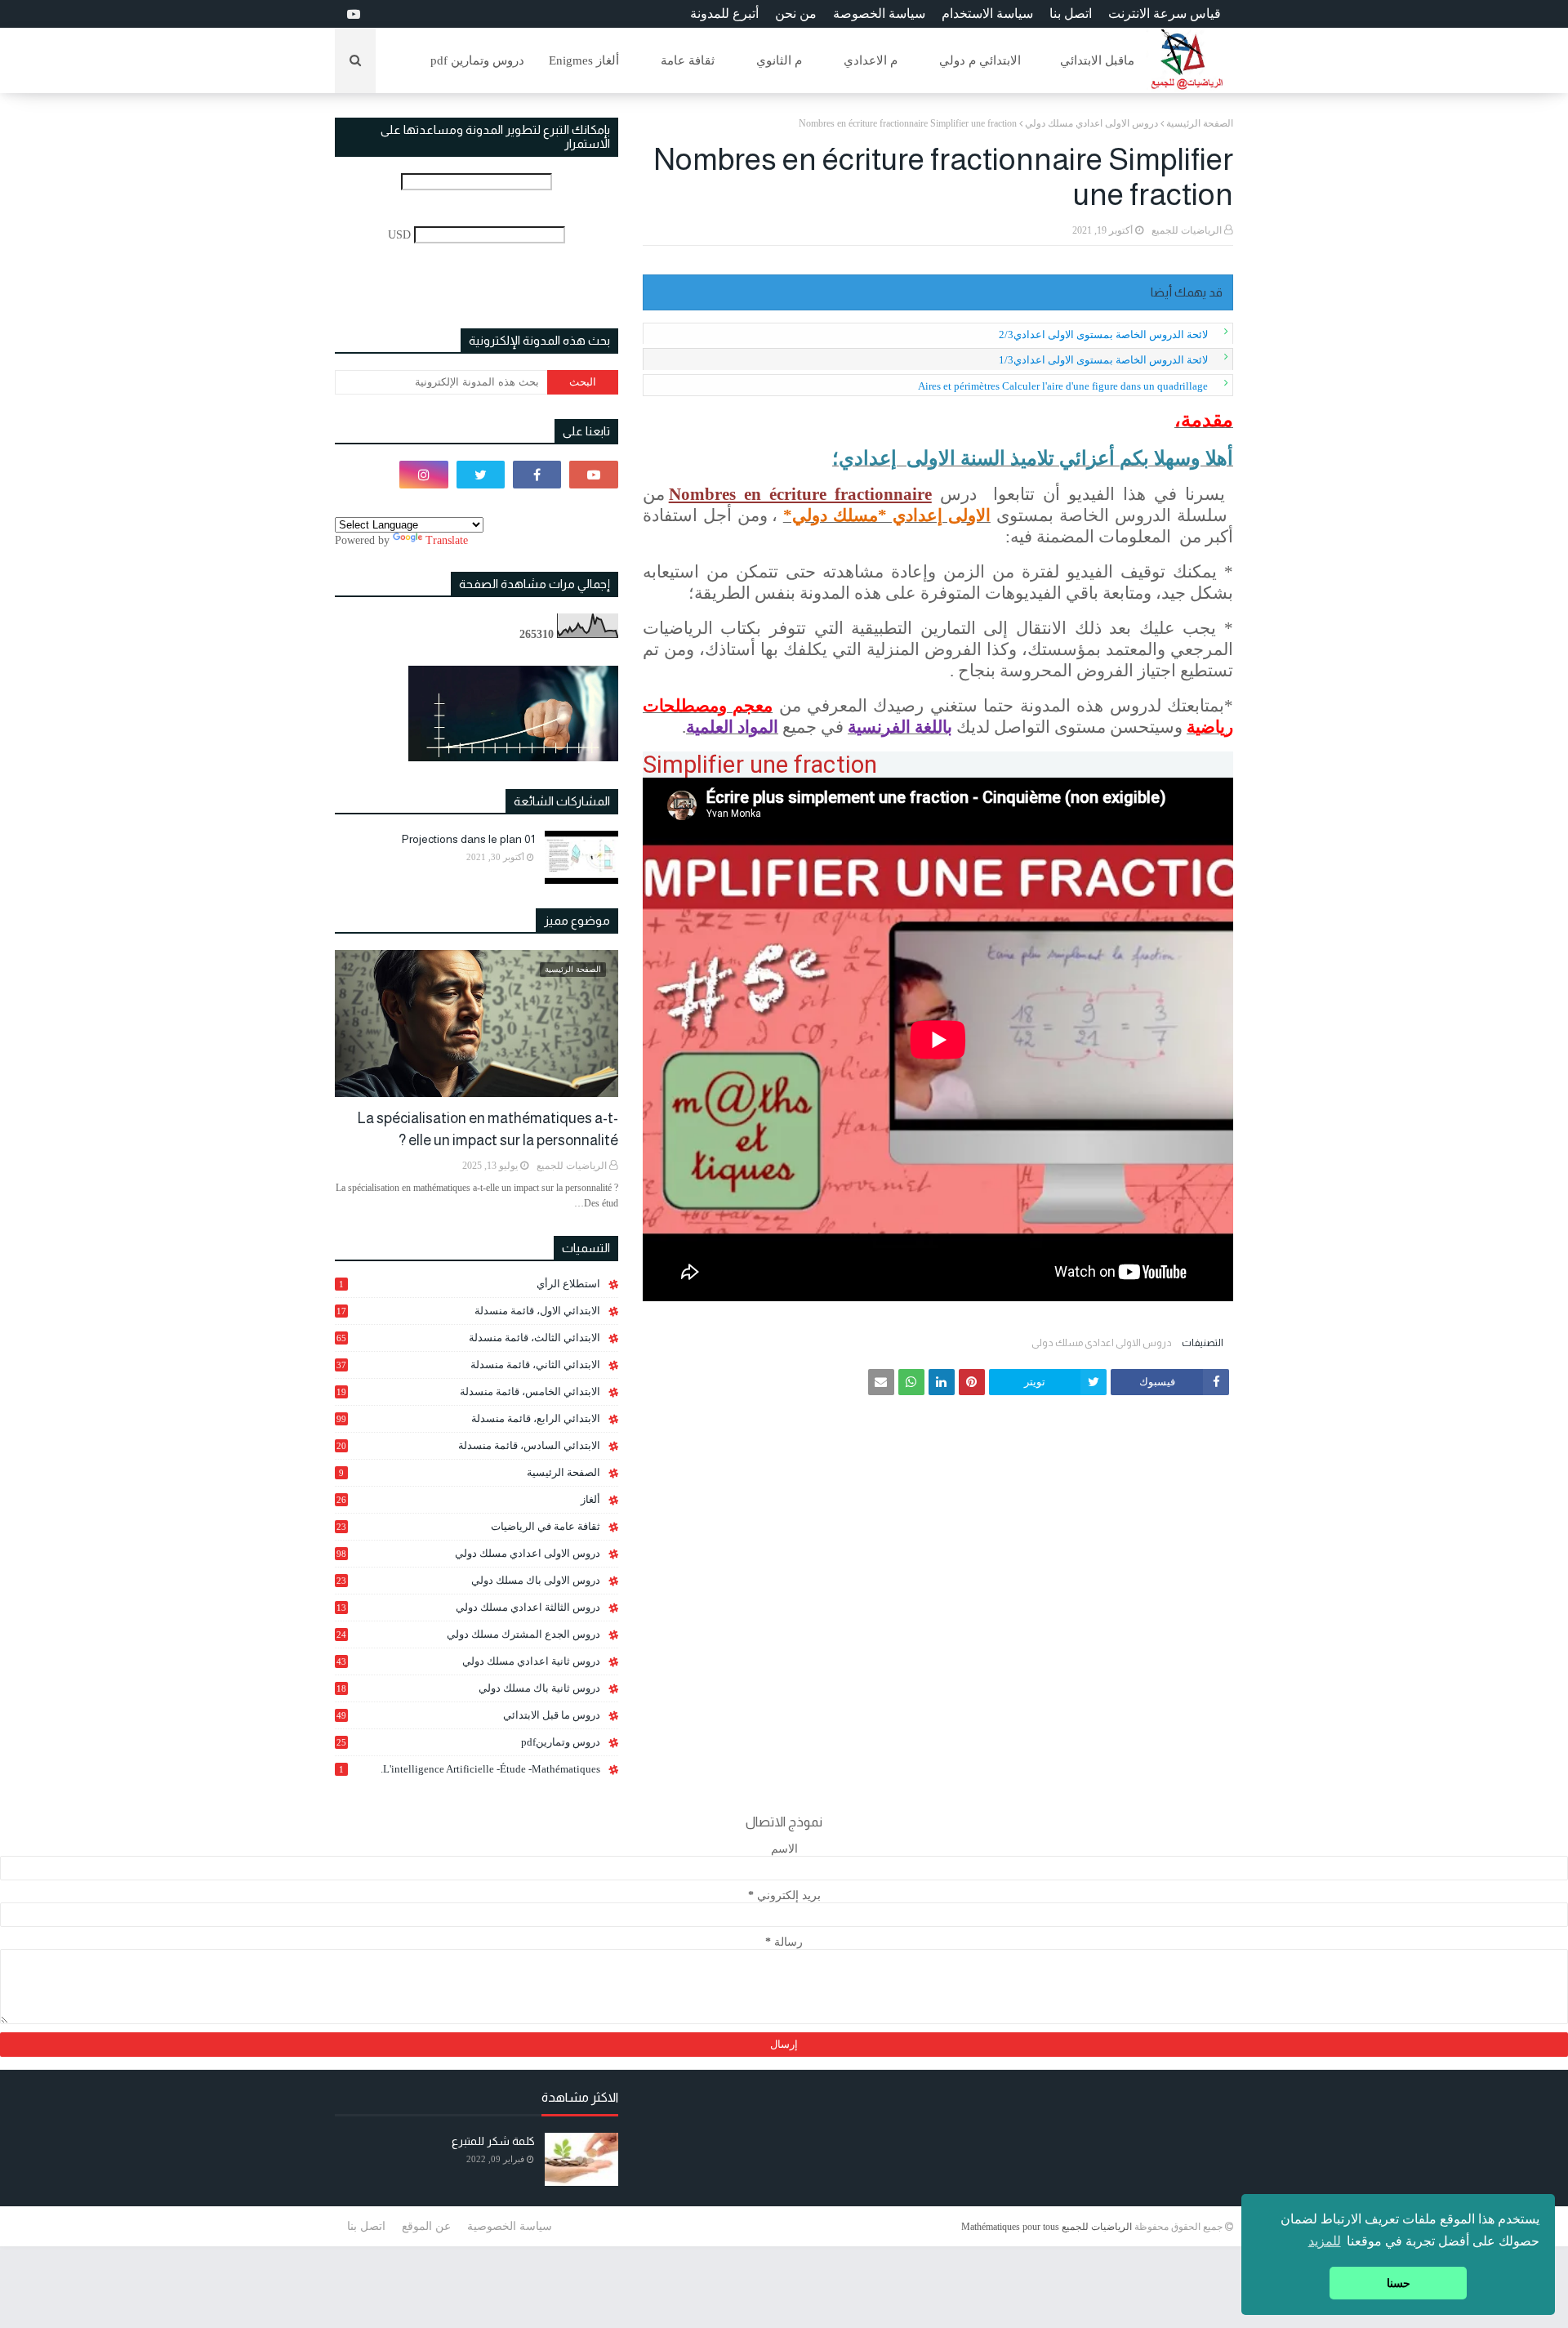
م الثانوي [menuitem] (779, 60)
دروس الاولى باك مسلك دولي (468, 1581)
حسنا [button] (1399, 2283)
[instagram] (423, 475)
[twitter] (481, 475)
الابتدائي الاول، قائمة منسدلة (468, 1311)
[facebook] (537, 475)
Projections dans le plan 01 (468, 839)
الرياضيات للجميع (1187, 230)
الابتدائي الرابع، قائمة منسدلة (468, 1418)
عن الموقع (426, 2226)
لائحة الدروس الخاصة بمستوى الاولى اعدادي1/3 (1103, 360)
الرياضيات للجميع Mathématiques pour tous (1047, 2227)
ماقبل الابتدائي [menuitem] (1097, 60)
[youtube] (352, 14)
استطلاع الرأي (470, 1284)
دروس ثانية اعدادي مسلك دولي (468, 1661)
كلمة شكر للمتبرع (493, 2141)
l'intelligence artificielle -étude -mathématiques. (470, 1769)
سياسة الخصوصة (879, 13)
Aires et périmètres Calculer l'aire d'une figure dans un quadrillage (1063, 386)
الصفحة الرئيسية (1200, 123)
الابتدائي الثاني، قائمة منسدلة (468, 1365)
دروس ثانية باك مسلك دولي (468, 1688)
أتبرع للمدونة (724, 13)
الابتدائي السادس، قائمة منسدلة (468, 1446)
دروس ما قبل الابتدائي (468, 1715)
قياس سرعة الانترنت (1165, 13)
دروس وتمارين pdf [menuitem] (477, 60)
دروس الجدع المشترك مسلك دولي (468, 1635)
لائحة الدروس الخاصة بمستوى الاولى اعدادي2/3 (1103, 334)
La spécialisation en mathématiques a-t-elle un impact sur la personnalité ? (488, 1129)
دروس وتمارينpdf (468, 1742)
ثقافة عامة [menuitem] (688, 60)
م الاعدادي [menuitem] (871, 60)
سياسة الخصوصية (510, 2226)
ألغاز (468, 1499)
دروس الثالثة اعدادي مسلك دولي (468, 1608)
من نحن (796, 13)
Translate (447, 540)
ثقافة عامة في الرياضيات (468, 1526)
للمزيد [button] (1325, 2241)
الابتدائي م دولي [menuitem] (980, 60)
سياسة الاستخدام (987, 13)
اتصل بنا (1071, 13)
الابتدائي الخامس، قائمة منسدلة (468, 1392)
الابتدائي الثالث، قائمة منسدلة (468, 1338)
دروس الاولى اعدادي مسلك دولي (1091, 123)
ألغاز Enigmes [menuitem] (584, 60)
